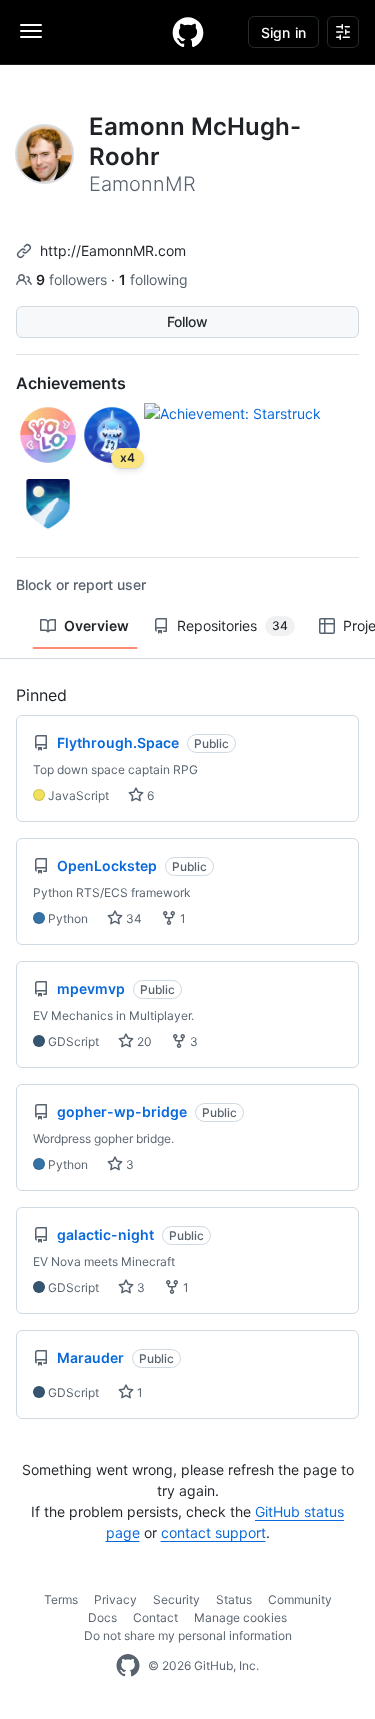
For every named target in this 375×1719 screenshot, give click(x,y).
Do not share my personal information (188, 1635)
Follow (187, 321)
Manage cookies (240, 1617)
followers (73, 279)
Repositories (232, 625)
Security (176, 1599)
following (153, 279)
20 (143, 1041)
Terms (61, 1599)
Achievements (71, 383)
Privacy (115, 1599)
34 (132, 918)
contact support (213, 1532)
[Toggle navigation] (31, 31)
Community (300, 1599)
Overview (96, 625)
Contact (155, 1617)
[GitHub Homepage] (128, 1666)
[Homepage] (188, 32)
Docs (102, 1617)
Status (234, 1599)
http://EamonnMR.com (113, 250)
